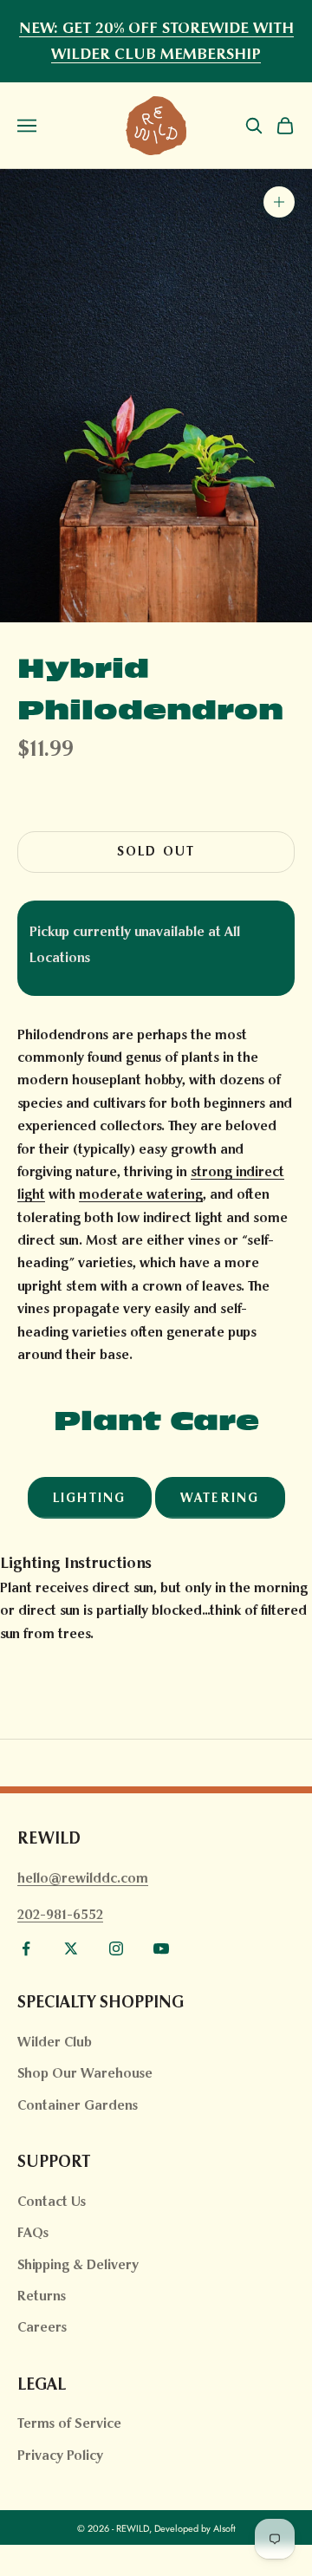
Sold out (156, 851)
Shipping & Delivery (78, 2264)
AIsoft (224, 2528)
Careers (42, 2327)
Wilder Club (55, 2042)
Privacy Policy (60, 2455)
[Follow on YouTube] (161, 1948)
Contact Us (52, 2201)
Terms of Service (69, 2423)
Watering (220, 1498)
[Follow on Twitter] (71, 1948)
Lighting (90, 1498)
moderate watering (141, 1194)
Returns (42, 2296)
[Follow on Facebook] (26, 1948)
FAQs (33, 2232)
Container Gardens (78, 2105)
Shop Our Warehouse (85, 2073)
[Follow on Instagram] (116, 1948)
